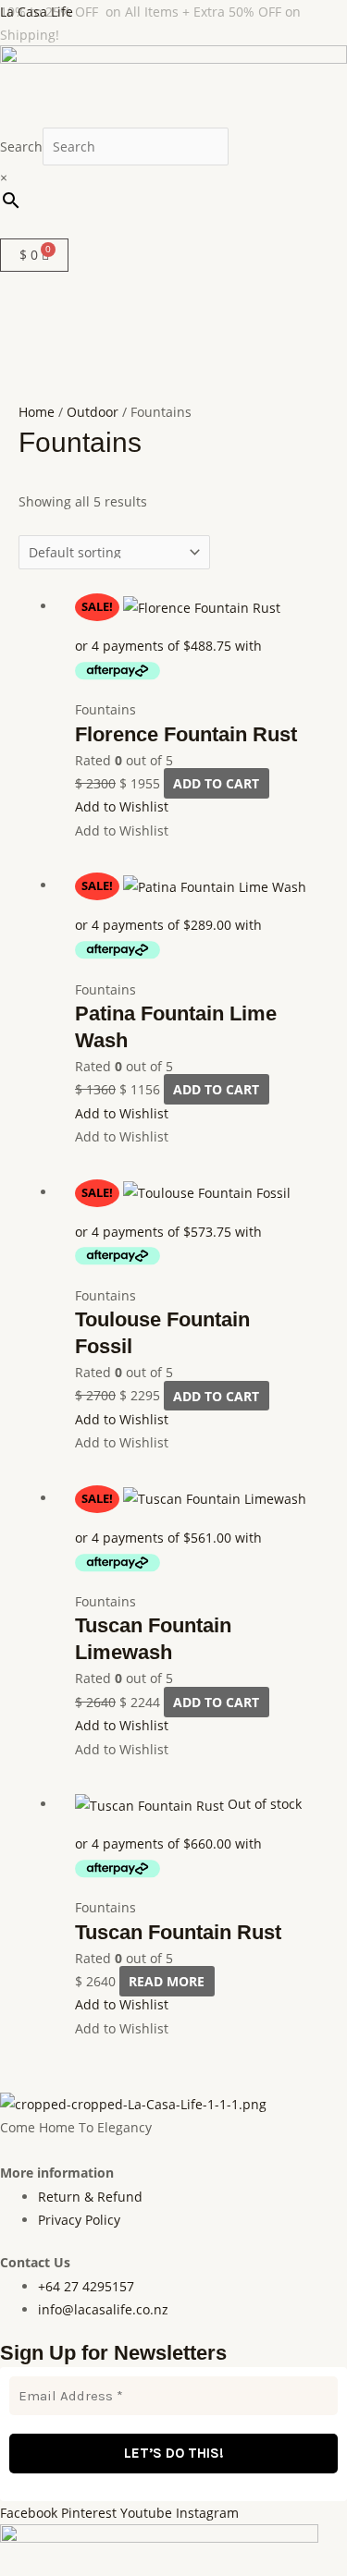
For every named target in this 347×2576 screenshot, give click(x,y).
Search (21, 147)
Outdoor (93, 412)
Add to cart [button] (216, 783)
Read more (167, 1981)
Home (37, 412)
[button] (173, 228)
